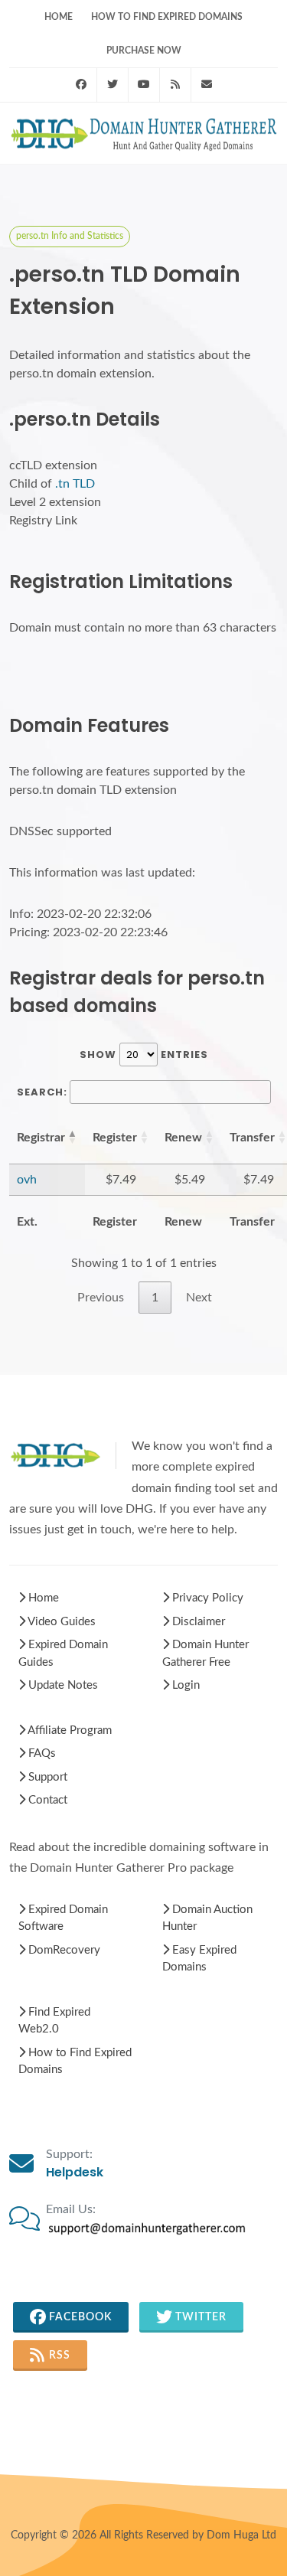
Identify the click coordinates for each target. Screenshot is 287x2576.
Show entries (144, 1055)
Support (46, 1777)
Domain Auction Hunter (207, 1918)
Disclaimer (197, 1622)
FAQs (41, 1753)
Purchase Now (144, 51)
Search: (42, 1092)
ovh (27, 1180)
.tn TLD (75, 484)
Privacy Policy (206, 1598)
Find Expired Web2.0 (54, 2021)
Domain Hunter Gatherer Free (205, 1654)
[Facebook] (81, 85)
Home (59, 17)
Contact (46, 1800)
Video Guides (60, 1622)
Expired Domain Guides (63, 1654)
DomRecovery (63, 1950)
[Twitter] (113, 85)
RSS (58, 2356)
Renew (183, 1138)
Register (115, 1138)
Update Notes (62, 1685)
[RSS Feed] (175, 85)
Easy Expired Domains (199, 1959)
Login (184, 1685)
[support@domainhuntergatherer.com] (207, 85)
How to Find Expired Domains (167, 17)
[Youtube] (144, 85)
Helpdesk (75, 2172)
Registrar (41, 1138)
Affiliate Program (68, 1730)
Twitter (199, 2317)
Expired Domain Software (63, 1918)
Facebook (79, 2317)
